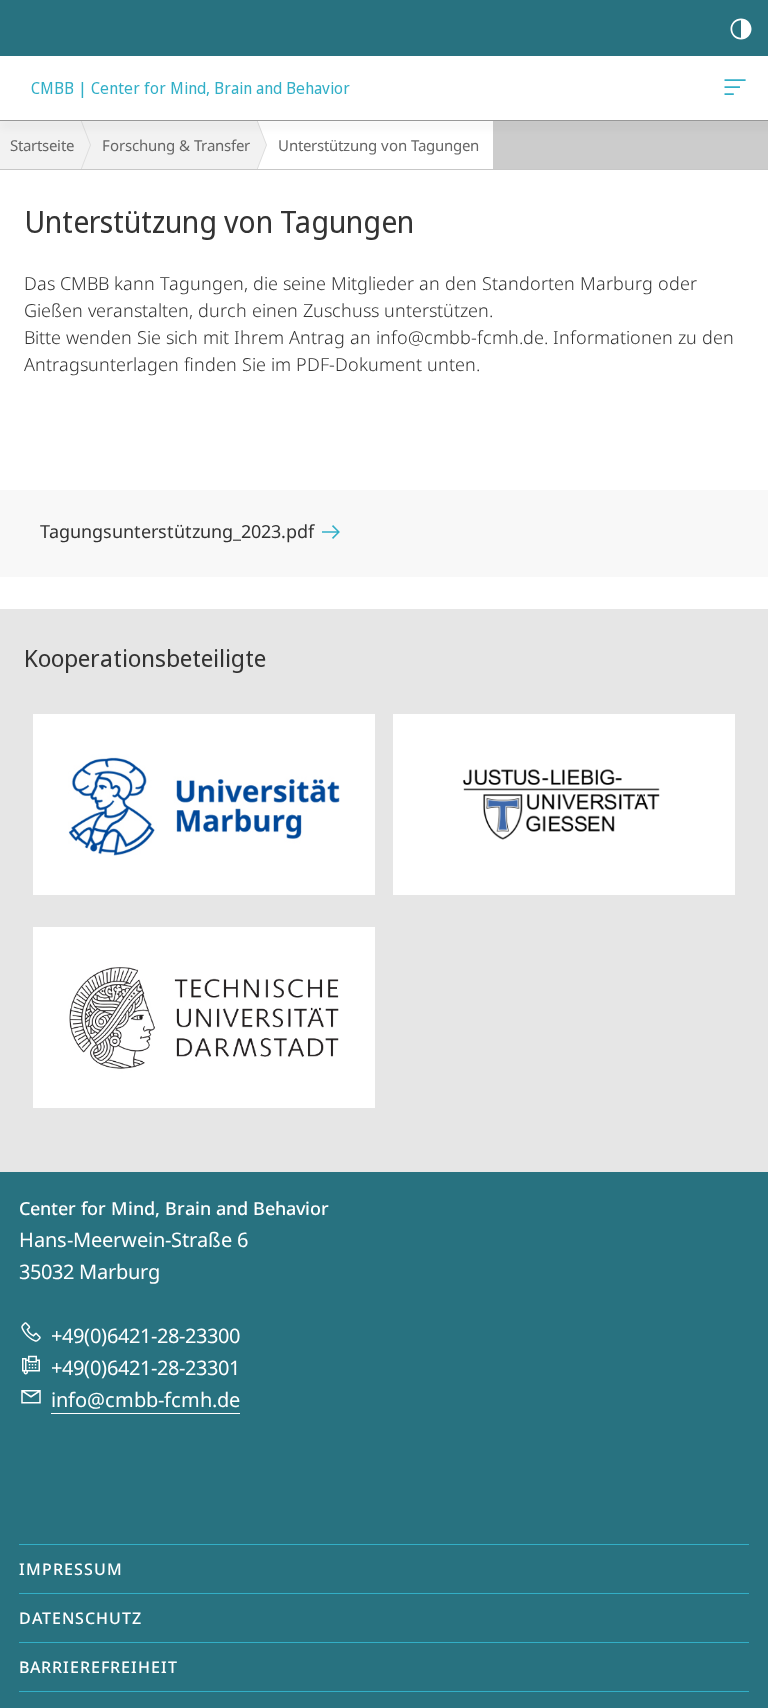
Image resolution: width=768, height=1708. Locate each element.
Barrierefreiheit (98, 1667)
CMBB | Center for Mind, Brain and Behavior (738, 88)
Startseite (42, 145)
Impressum (71, 1569)
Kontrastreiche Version (741, 28)
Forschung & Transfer (176, 145)
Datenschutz (80, 1618)
